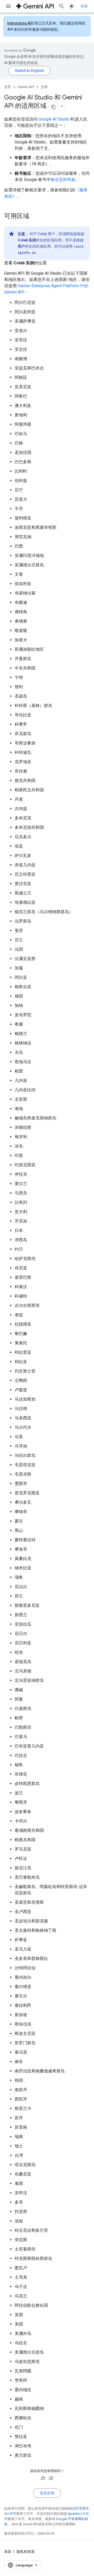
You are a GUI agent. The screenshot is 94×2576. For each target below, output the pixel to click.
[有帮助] (43, 2478)
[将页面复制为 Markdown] (54, 106)
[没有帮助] (51, 2478)
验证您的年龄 (63, 180)
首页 (8, 87)
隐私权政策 (26, 2552)
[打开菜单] (8, 6)
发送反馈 (47, 2493)
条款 (8, 2552)
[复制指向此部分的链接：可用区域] (34, 217)
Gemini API (26, 87)
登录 (84, 6)
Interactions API (20, 23)
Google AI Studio (54, 119)
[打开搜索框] (62, 6)
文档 (44, 87)
